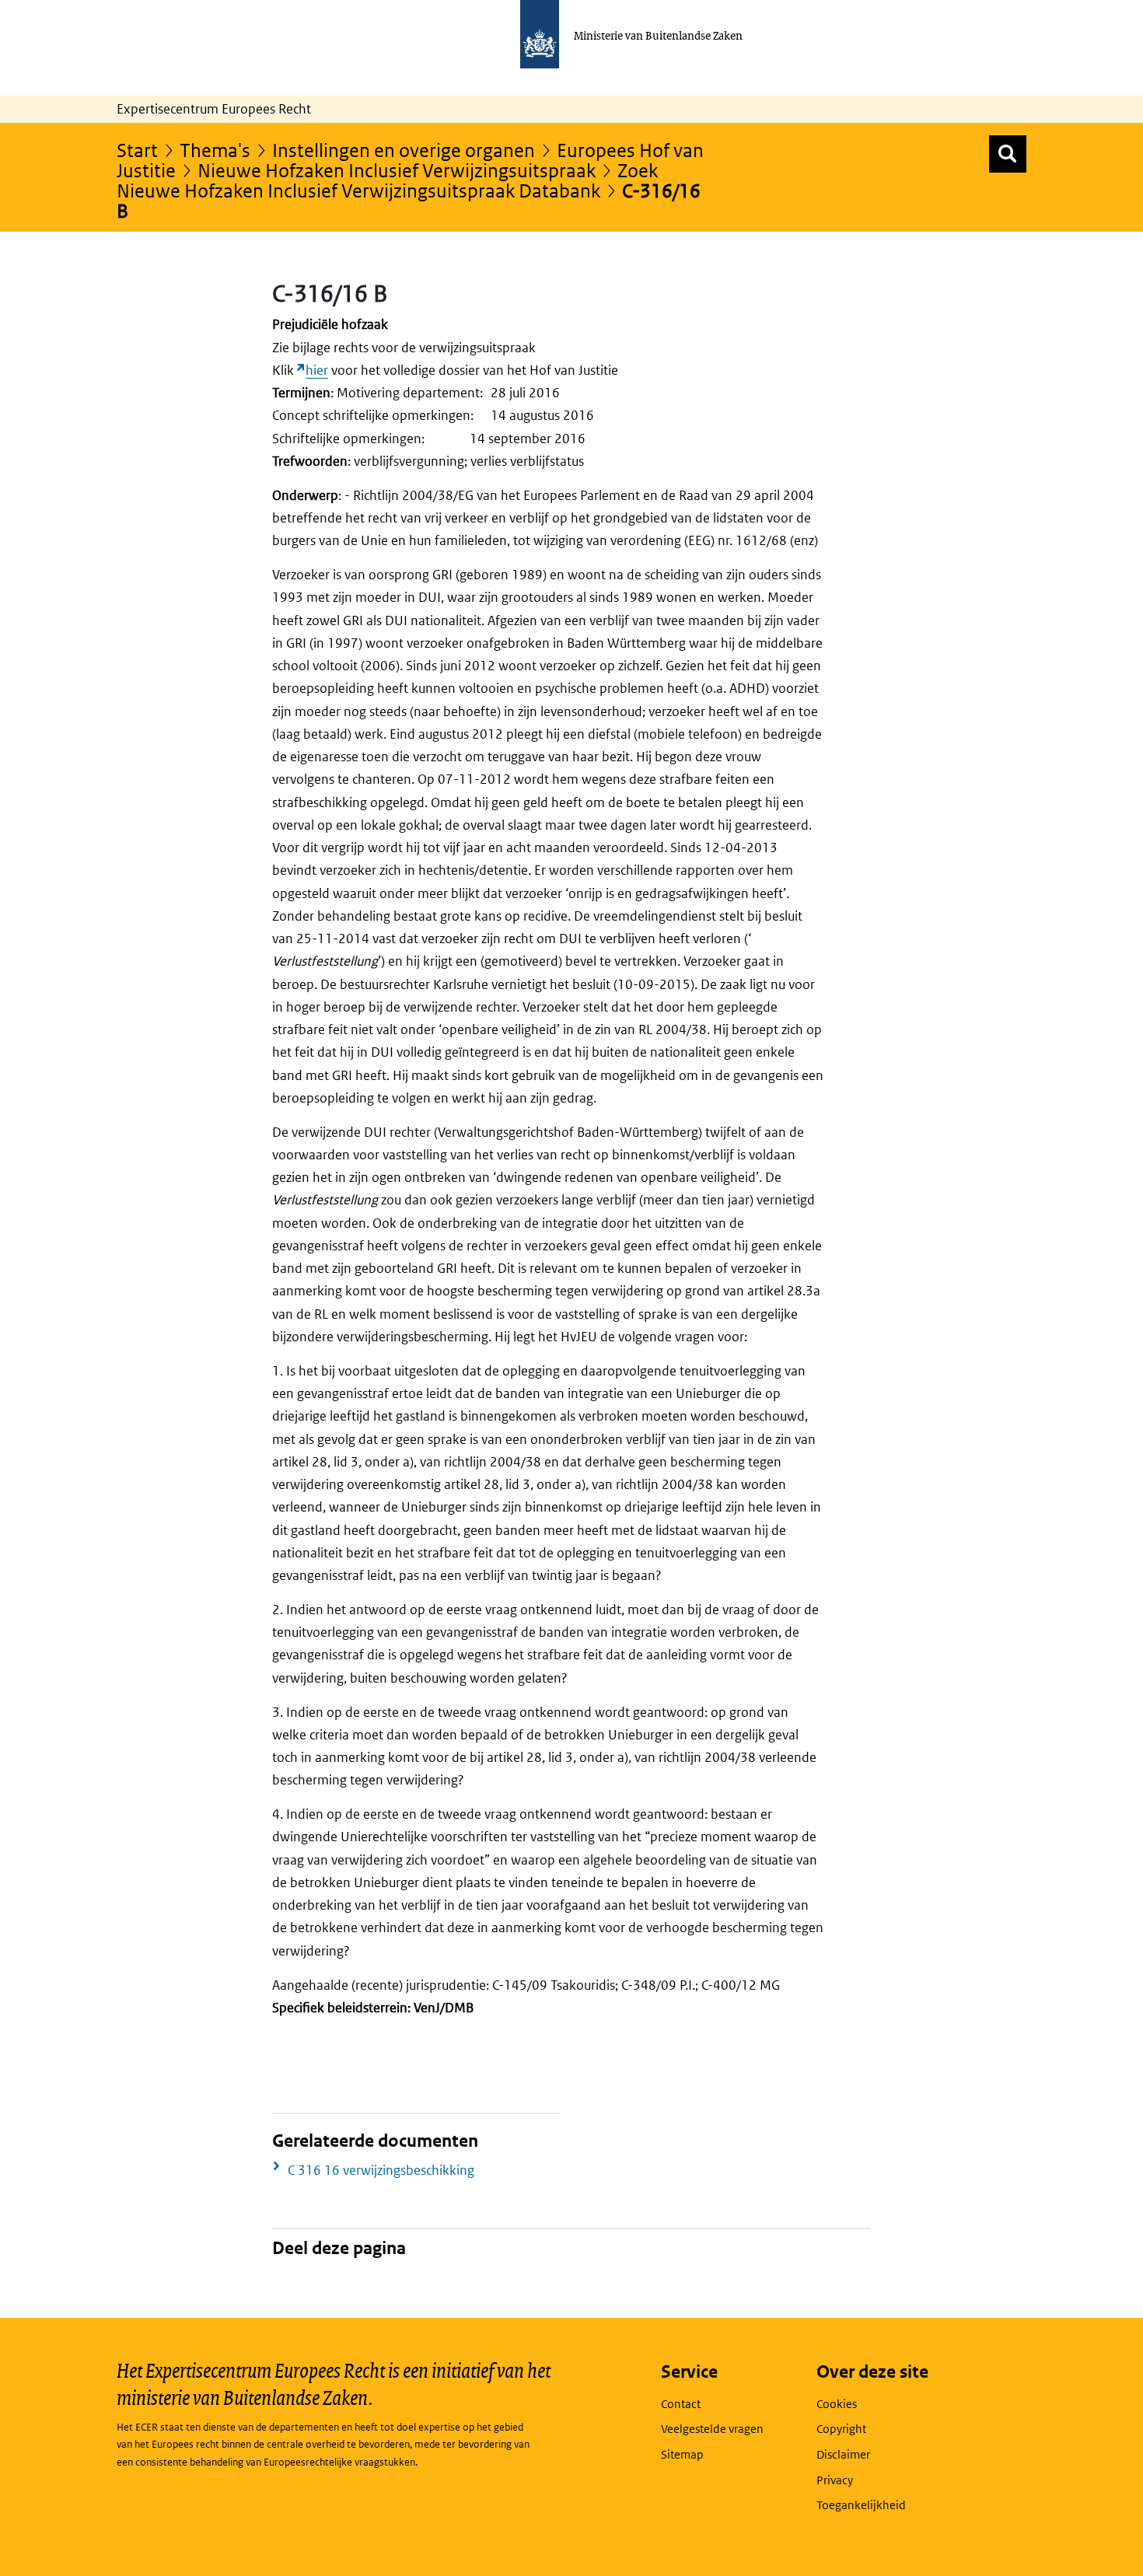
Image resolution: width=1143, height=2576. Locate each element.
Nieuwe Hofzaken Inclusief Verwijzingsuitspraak (397, 170)
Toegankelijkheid (861, 2505)
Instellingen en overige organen (404, 150)
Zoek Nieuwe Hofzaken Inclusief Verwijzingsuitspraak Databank (387, 180)
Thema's (215, 150)
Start (137, 150)
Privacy (835, 2480)
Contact (681, 2404)
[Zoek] (1008, 154)
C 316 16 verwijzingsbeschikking (381, 2170)
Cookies (837, 2404)
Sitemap (682, 2454)
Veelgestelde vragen (712, 2429)
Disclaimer (843, 2454)
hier (317, 370)
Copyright (841, 2429)
